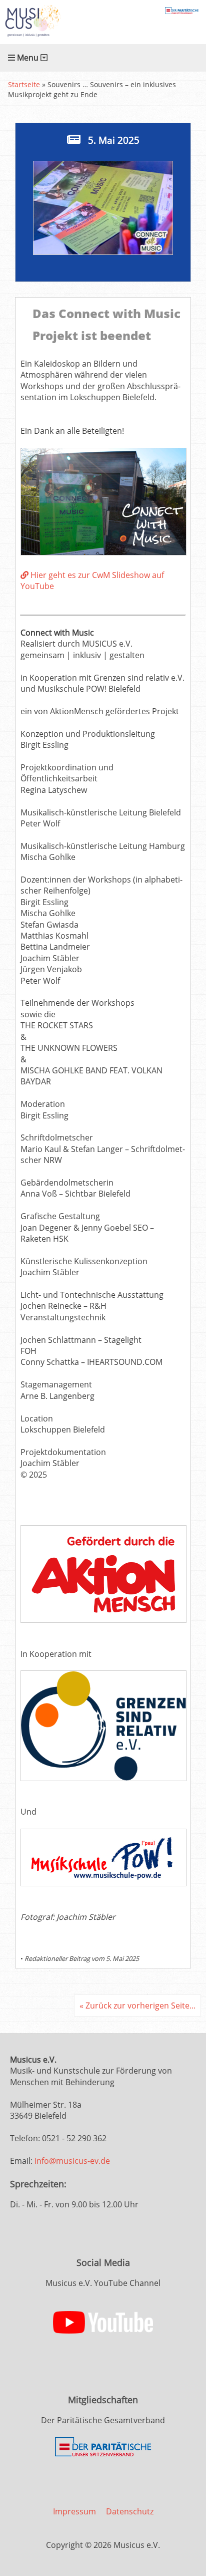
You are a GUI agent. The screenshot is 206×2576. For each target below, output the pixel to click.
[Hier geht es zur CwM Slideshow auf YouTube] (103, 552)
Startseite (24, 84)
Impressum (74, 2511)
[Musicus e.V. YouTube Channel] (103, 2331)
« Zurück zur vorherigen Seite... (137, 2006)
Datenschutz (130, 2511)
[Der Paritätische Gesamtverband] (103, 2454)
